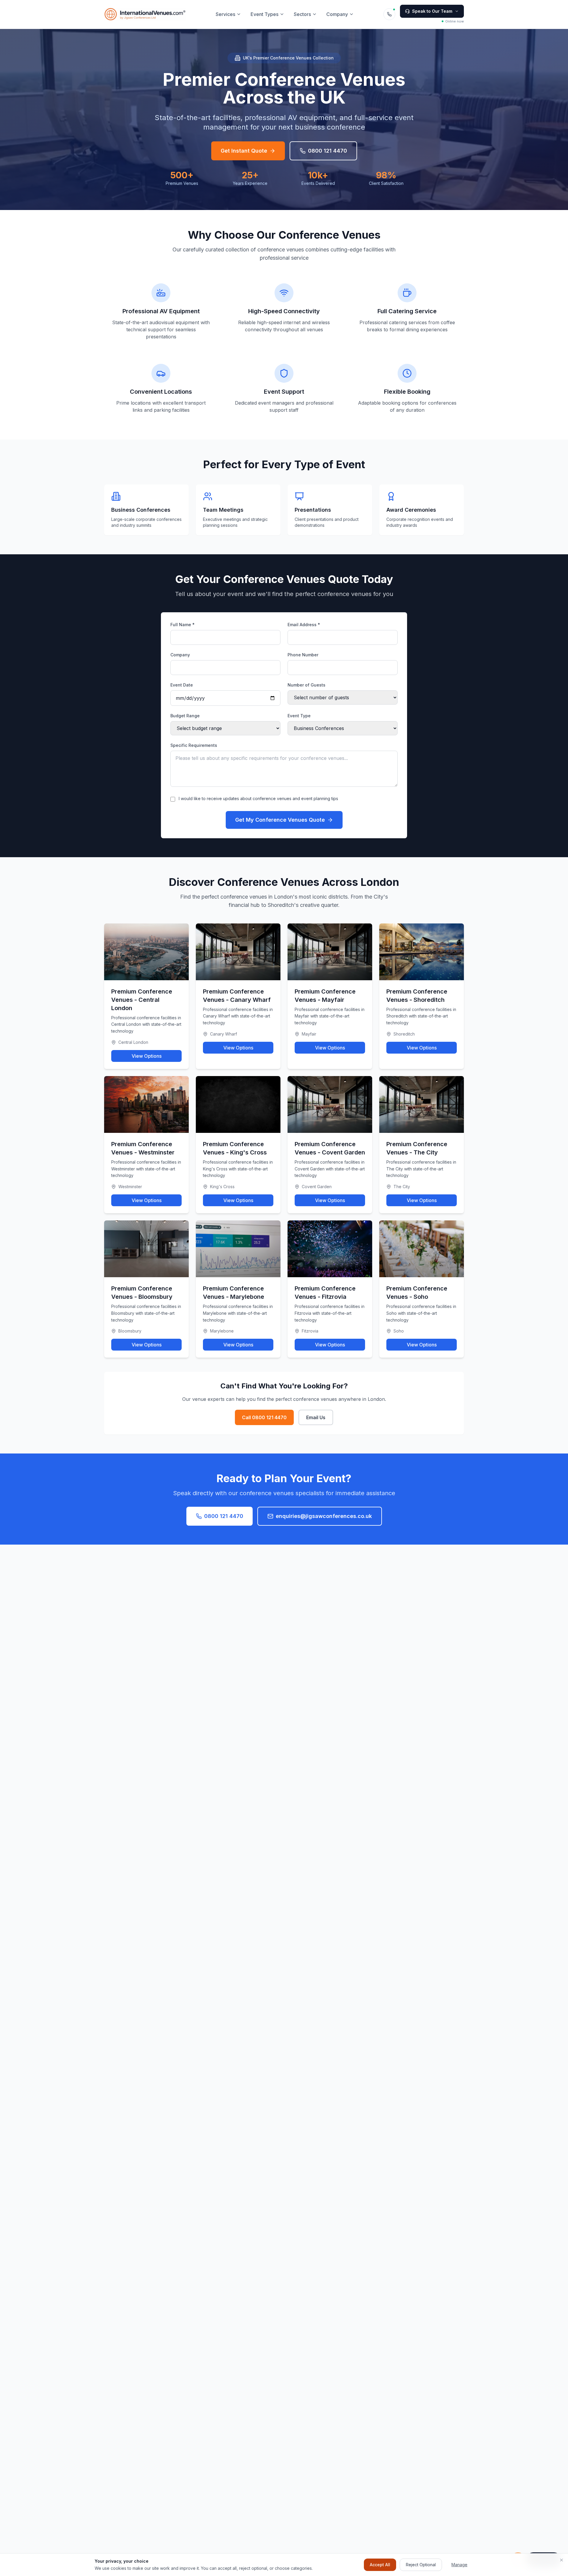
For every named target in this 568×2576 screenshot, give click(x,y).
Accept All (380, 2565)
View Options (147, 1056)
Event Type (299, 716)
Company (337, 14)
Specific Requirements (194, 745)
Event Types (264, 14)
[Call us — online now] (389, 14)
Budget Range (185, 716)
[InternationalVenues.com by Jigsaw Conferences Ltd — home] (145, 14)
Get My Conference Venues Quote (280, 820)
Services (225, 14)
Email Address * (304, 625)
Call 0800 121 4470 (264, 1417)
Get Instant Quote (244, 151)
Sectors (302, 14)
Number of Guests (306, 685)
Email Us (316, 1417)
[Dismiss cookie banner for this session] (561, 2560)
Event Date (182, 685)
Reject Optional (421, 2565)
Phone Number (303, 655)
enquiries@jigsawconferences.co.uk (324, 1516)
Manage (459, 2565)
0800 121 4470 (327, 151)
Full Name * (183, 625)
